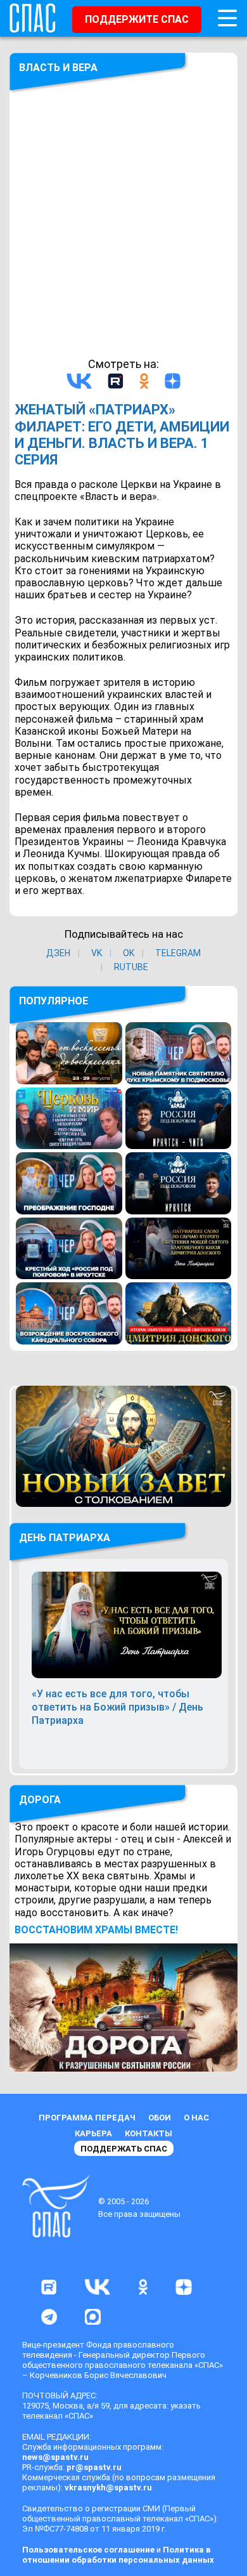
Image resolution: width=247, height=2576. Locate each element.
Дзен (58, 953)
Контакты (149, 2133)
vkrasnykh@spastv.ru (108, 2487)
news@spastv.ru (55, 2457)
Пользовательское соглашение (88, 2550)
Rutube (131, 967)
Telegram (178, 953)
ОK (129, 953)
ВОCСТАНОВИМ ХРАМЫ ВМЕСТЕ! (96, 1930)
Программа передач (87, 2118)
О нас (196, 2118)
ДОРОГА (40, 1800)
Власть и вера (58, 68)
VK (97, 953)
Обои (160, 2118)
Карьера (93, 2133)
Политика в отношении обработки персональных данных (118, 2555)
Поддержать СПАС (124, 2149)
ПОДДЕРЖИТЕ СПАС (137, 19)
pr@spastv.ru (94, 2467)
